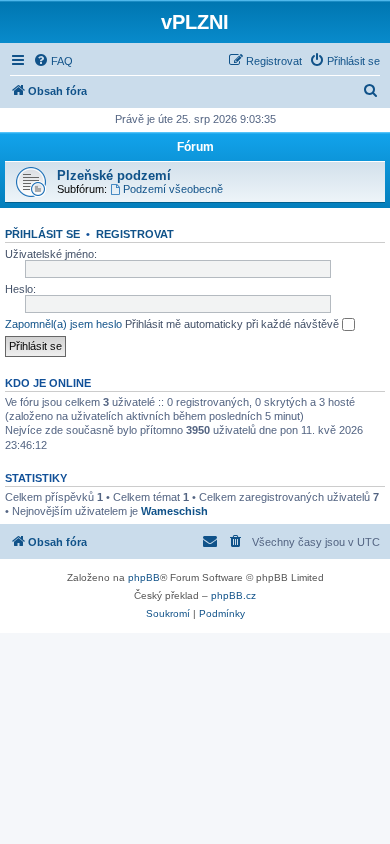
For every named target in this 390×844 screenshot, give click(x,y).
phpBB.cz (233, 595)
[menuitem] (53, 61)
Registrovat (135, 234)
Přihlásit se (42, 234)
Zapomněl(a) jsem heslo (63, 324)
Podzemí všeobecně (173, 189)
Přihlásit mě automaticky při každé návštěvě (233, 324)
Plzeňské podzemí (114, 175)
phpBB (144, 577)
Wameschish (174, 511)
